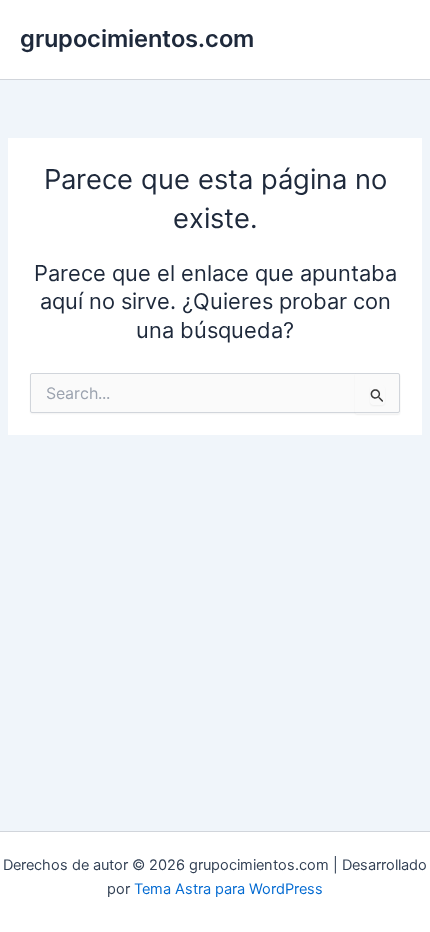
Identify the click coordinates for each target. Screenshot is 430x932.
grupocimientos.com (137, 38)
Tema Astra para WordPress (228, 889)
